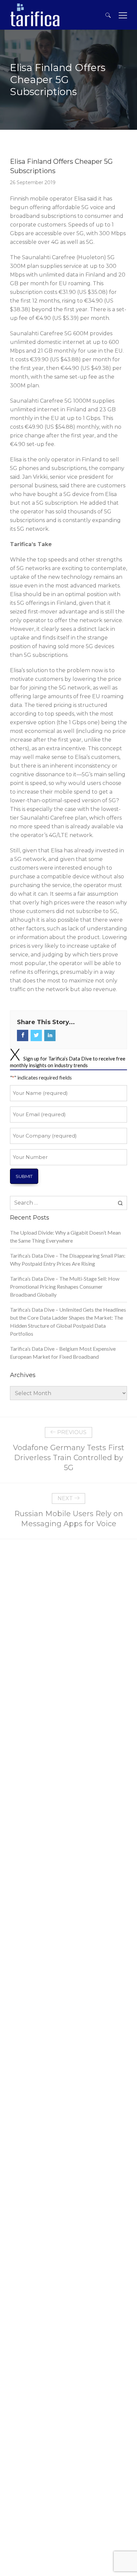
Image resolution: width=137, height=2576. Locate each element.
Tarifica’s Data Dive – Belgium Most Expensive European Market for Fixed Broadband (63, 1353)
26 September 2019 (33, 182)
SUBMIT (24, 1176)
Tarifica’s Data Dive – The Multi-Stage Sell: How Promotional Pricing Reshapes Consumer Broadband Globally (65, 1286)
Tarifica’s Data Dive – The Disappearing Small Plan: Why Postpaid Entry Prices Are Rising (68, 1259)
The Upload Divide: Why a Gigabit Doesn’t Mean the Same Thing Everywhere (65, 1236)
